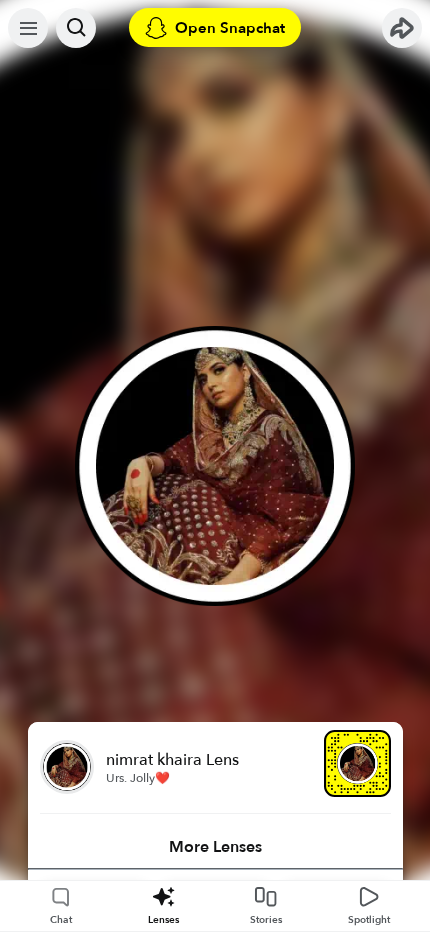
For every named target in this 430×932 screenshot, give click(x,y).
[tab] (215, 847)
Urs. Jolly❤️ (138, 778)
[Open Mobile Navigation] (28, 28)
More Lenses (215, 847)
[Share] (402, 28)
